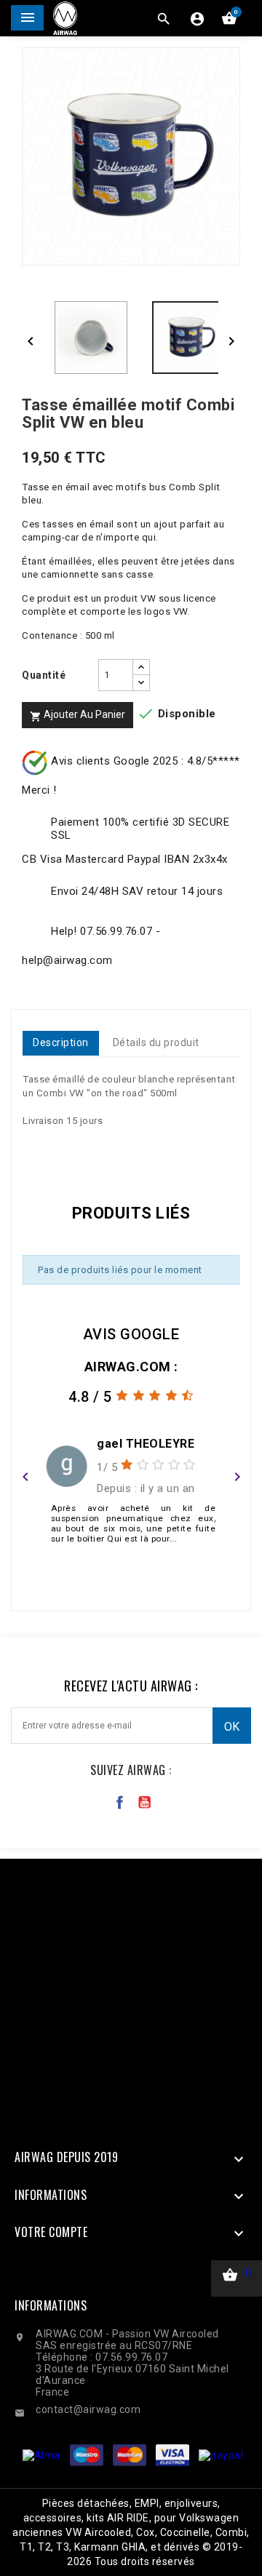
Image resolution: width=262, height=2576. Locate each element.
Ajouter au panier (78, 715)
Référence (53, 1149)
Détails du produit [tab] (156, 1042)
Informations (51, 2305)
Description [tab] (61, 1042)
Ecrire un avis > (131, 1571)
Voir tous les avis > (131, 1590)
